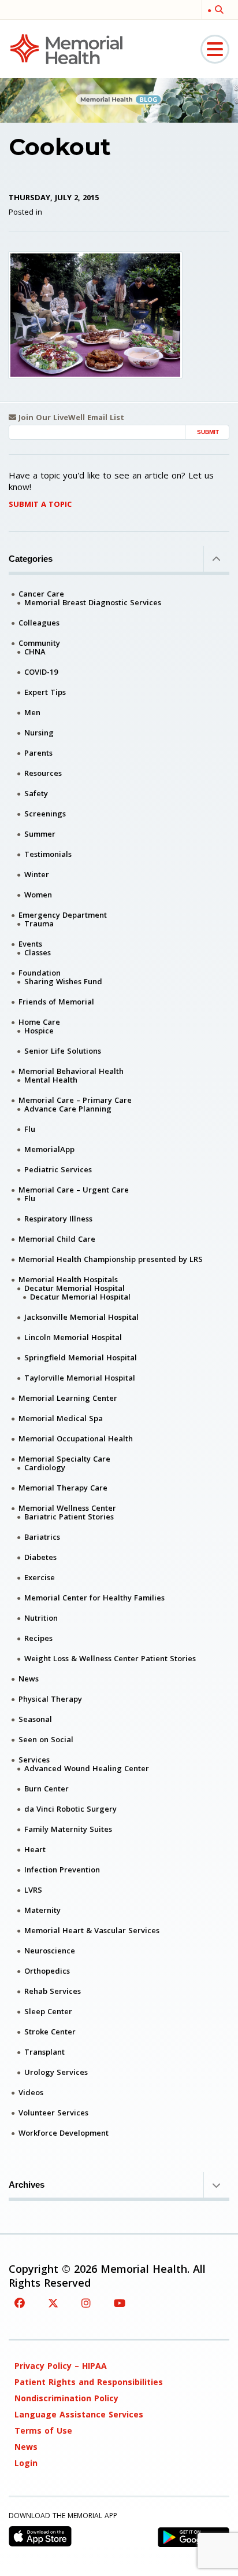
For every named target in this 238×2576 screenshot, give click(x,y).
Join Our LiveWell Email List (70, 417)
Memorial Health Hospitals (68, 1279)
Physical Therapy (50, 1699)
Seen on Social (46, 1739)
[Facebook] (20, 2303)
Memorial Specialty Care (64, 1459)
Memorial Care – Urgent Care (74, 1190)
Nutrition (41, 1618)
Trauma (39, 923)
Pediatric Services (58, 1169)
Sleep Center (48, 2011)
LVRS (33, 1890)
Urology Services (56, 2072)
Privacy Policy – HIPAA (61, 2366)
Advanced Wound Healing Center (87, 1768)
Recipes (38, 1638)
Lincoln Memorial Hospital (73, 1337)
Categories (31, 559)
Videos (31, 2092)
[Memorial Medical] (66, 48)
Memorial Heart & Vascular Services (92, 1930)
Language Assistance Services (79, 2414)
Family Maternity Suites (68, 1829)
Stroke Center (50, 2032)
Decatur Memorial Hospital (75, 1288)
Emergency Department (63, 915)
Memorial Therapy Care (63, 1488)
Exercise (40, 1577)
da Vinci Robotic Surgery (70, 1809)
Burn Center (47, 1789)
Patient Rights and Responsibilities (89, 2382)
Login (26, 2463)
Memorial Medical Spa (61, 1418)
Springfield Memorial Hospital (81, 1357)
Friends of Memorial (56, 1002)
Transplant (44, 2052)
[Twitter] (53, 2303)
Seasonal (35, 1719)
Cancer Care (41, 594)
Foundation (40, 973)
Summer (40, 834)
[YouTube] (120, 2303)
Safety (36, 793)
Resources (43, 773)
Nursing (39, 733)
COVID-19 (41, 672)
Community (39, 643)
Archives (27, 2185)
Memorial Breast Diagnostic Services (93, 602)
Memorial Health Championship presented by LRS (111, 1259)
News (29, 1679)
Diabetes (40, 1557)
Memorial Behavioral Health (71, 1071)
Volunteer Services (53, 2113)
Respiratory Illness (58, 1219)
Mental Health (51, 1080)
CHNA (35, 652)
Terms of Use (43, 2430)
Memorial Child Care (57, 1239)
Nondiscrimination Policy (66, 2398)
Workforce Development (64, 2133)
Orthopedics (47, 1971)
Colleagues (39, 623)
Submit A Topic (40, 504)
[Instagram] (86, 2303)
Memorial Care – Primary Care (75, 1100)
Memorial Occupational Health (76, 1438)
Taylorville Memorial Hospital (80, 1378)
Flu (30, 1129)
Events (30, 944)
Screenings (45, 814)
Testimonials (48, 854)
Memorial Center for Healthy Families (94, 1598)
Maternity (42, 1910)
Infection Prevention (62, 1870)
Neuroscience (50, 1951)
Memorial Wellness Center (67, 1508)
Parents (38, 753)
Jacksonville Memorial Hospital (81, 1317)
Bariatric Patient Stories (69, 1517)
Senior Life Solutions (63, 1051)
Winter (37, 874)
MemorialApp (49, 1149)
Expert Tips (45, 692)
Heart (35, 1849)
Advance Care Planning (68, 1109)
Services (34, 1760)
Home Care (39, 1022)
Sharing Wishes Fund (63, 981)
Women (38, 895)
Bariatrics (42, 1537)
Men (32, 712)
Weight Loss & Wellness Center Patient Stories (110, 1658)
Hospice (39, 1031)
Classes (38, 952)
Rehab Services (53, 1991)
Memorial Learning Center (68, 1398)
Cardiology (45, 1467)
